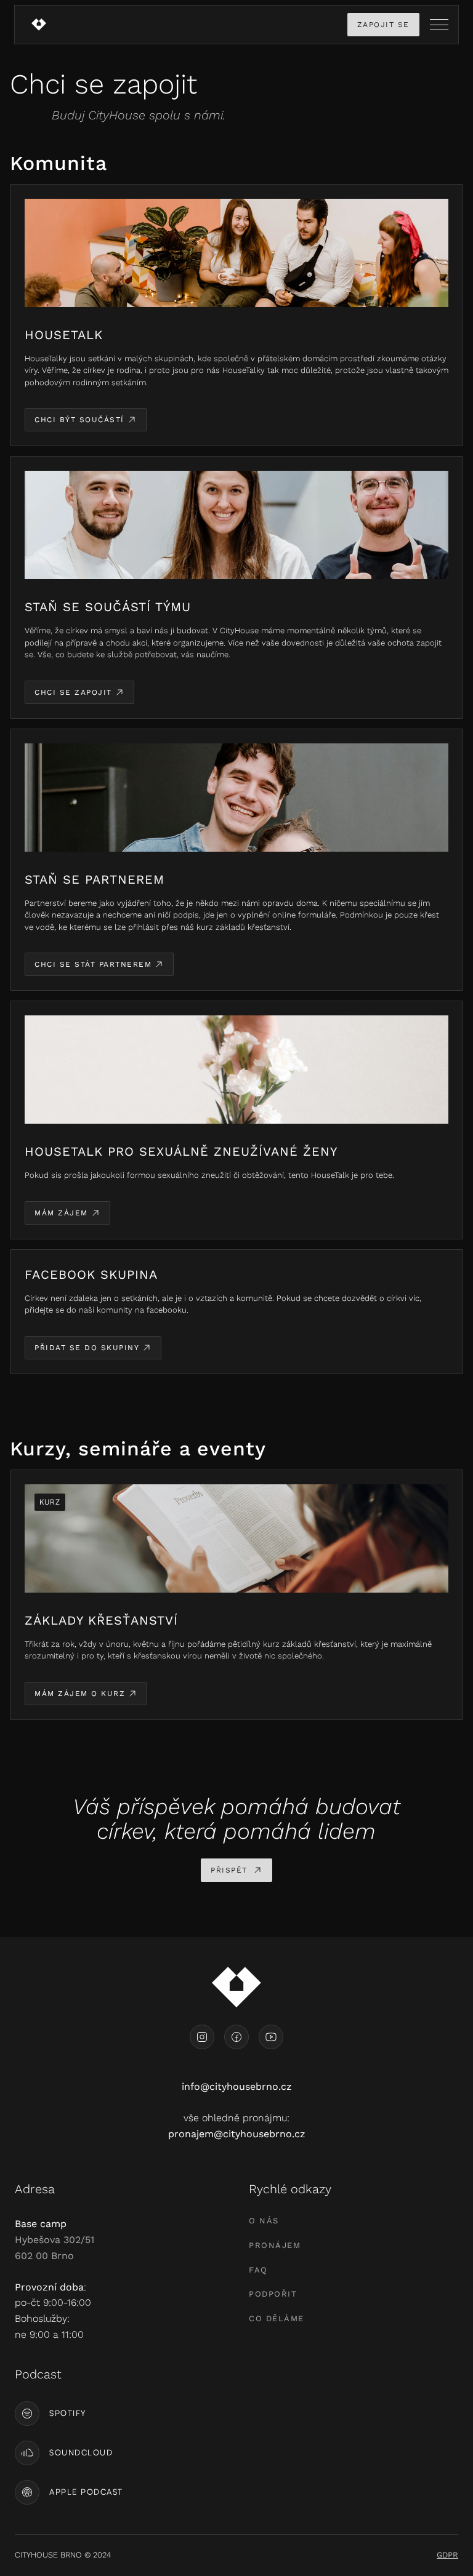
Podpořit (273, 2294)
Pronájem (275, 2245)
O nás (264, 2221)
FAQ (258, 2270)
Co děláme (277, 2318)
